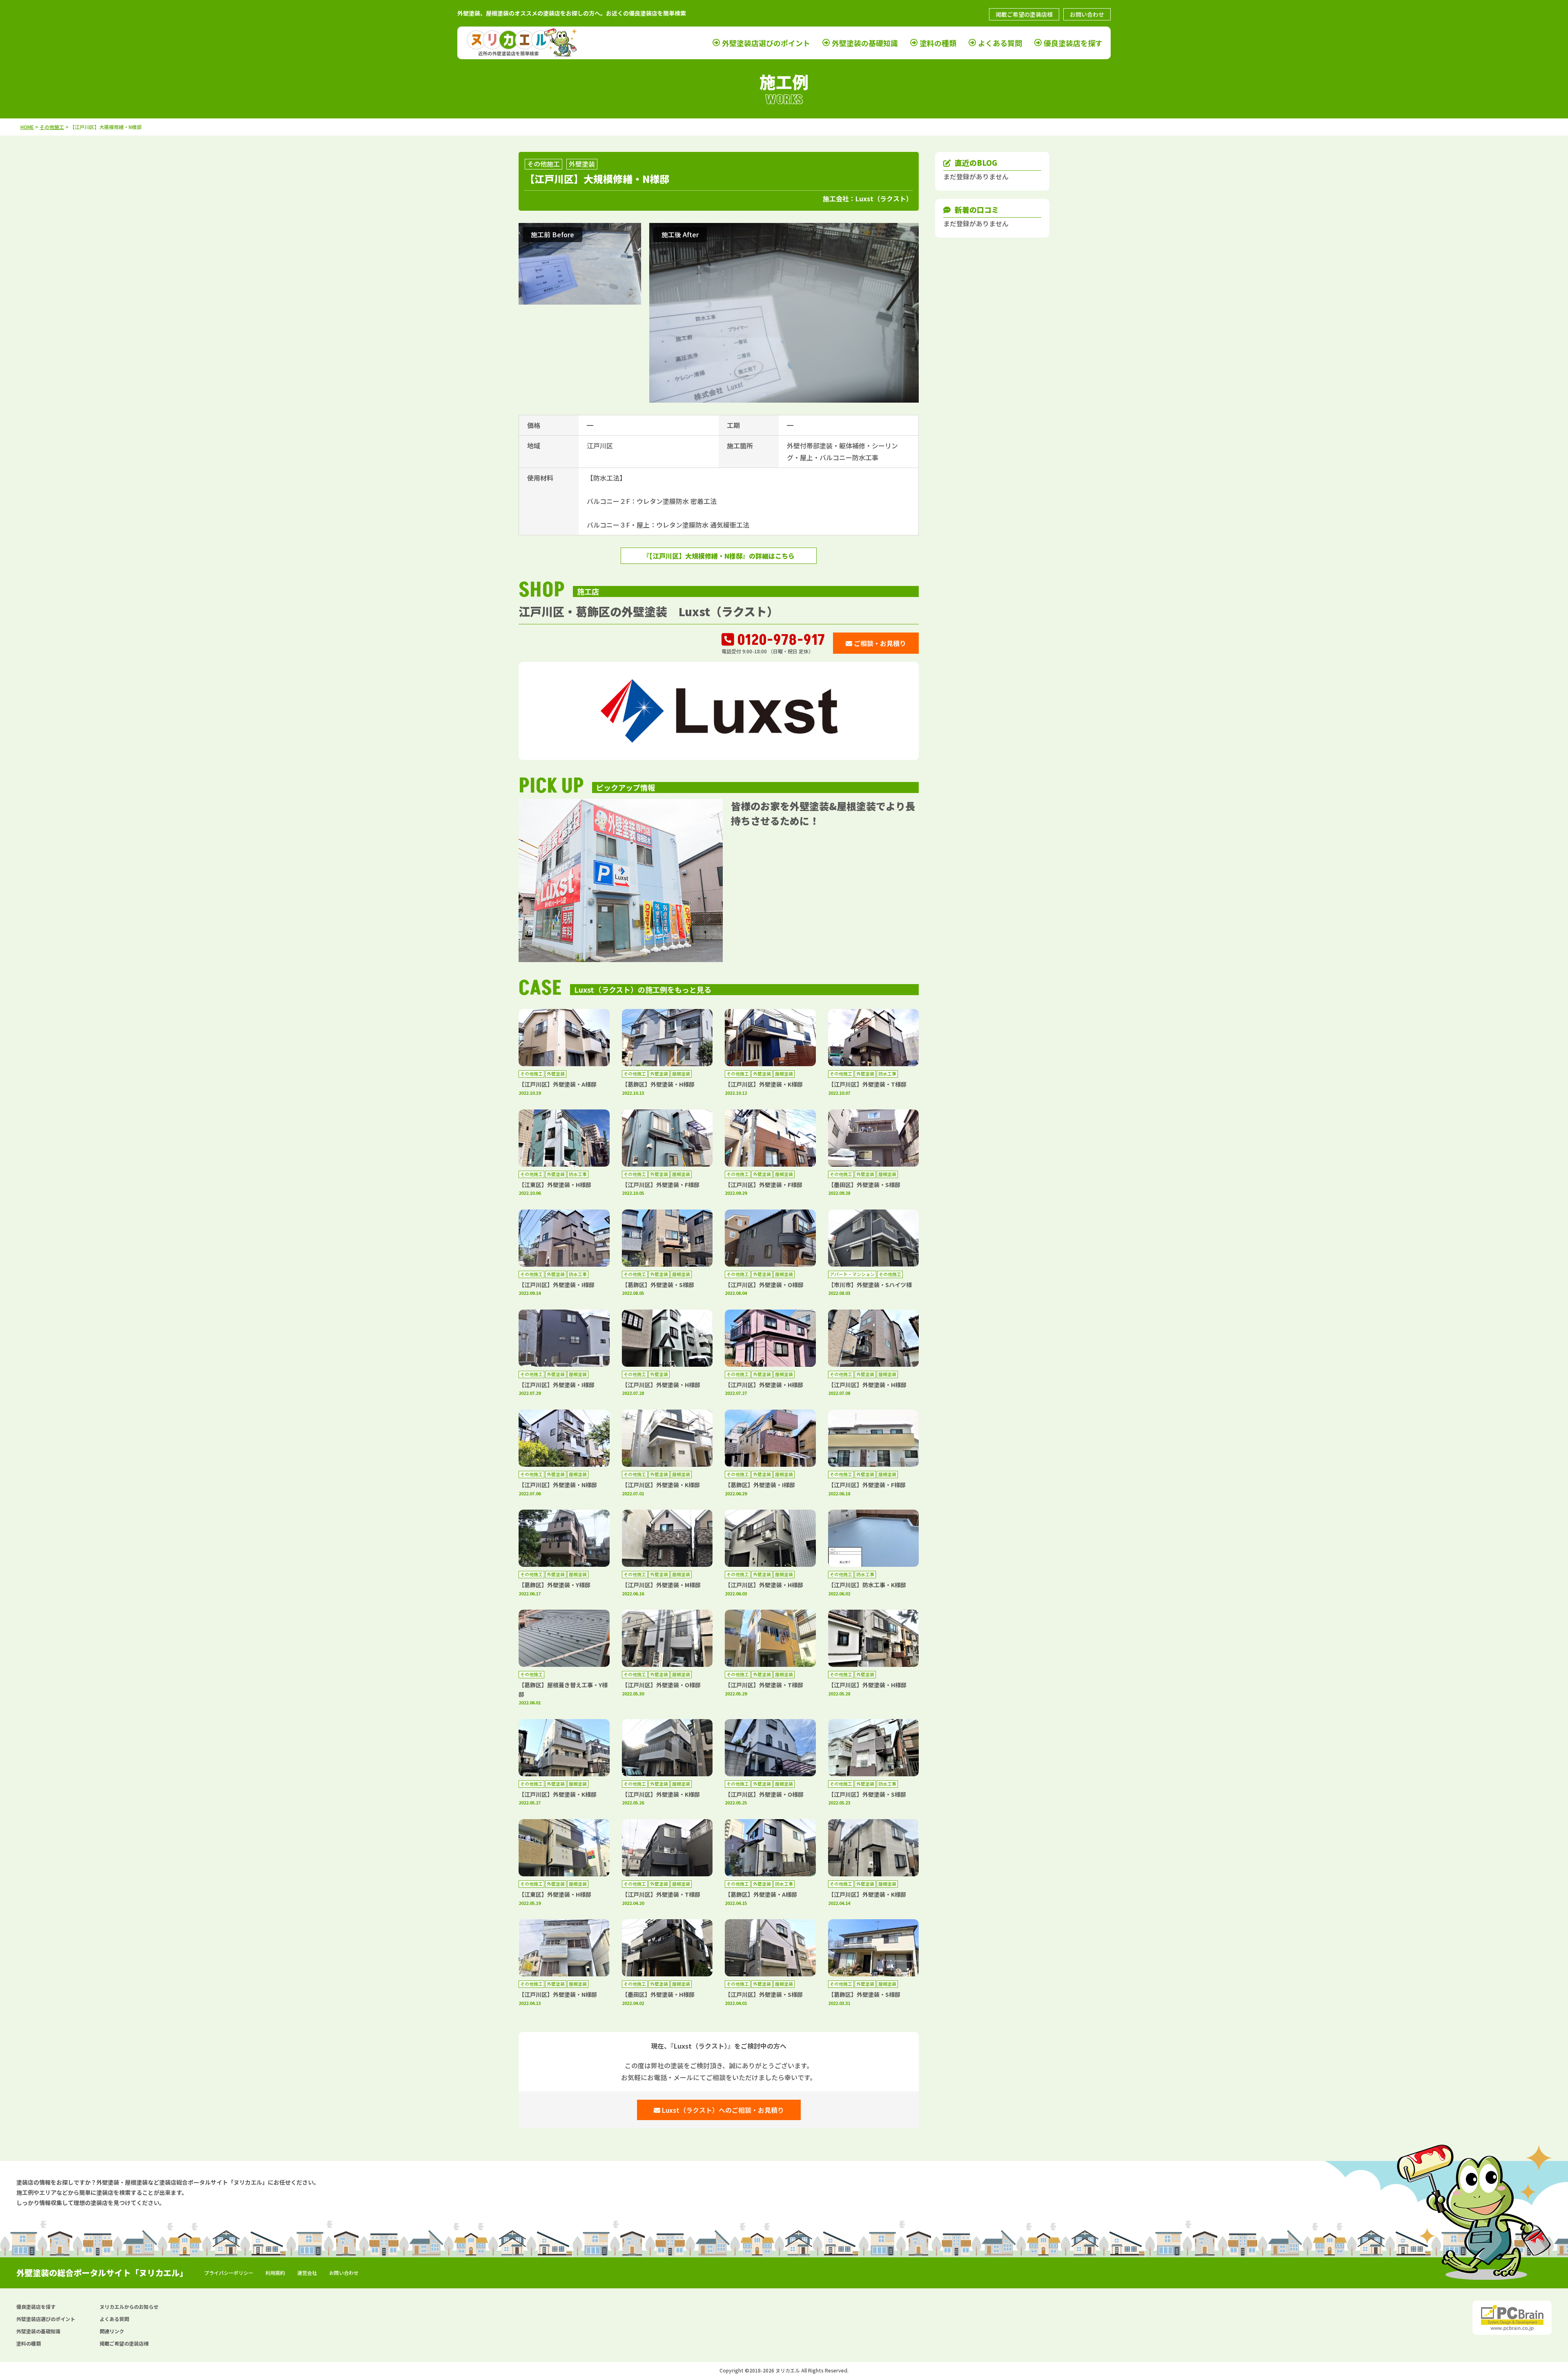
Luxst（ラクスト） (884, 198)
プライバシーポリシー (229, 2273)
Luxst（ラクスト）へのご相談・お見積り (722, 2110)
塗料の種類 (938, 43)
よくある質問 (1000, 43)
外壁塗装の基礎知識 (865, 43)
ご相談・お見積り (879, 643)
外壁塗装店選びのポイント (766, 43)
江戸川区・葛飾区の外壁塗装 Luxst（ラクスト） (648, 611)
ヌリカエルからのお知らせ (129, 2307)
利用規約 (275, 2273)
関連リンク (112, 2331)
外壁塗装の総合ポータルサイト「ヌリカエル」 (102, 2273)
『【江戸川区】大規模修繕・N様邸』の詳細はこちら (719, 556)
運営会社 (307, 2273)
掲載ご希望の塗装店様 (1024, 14)
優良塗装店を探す (1073, 43)
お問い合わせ (1087, 14)
